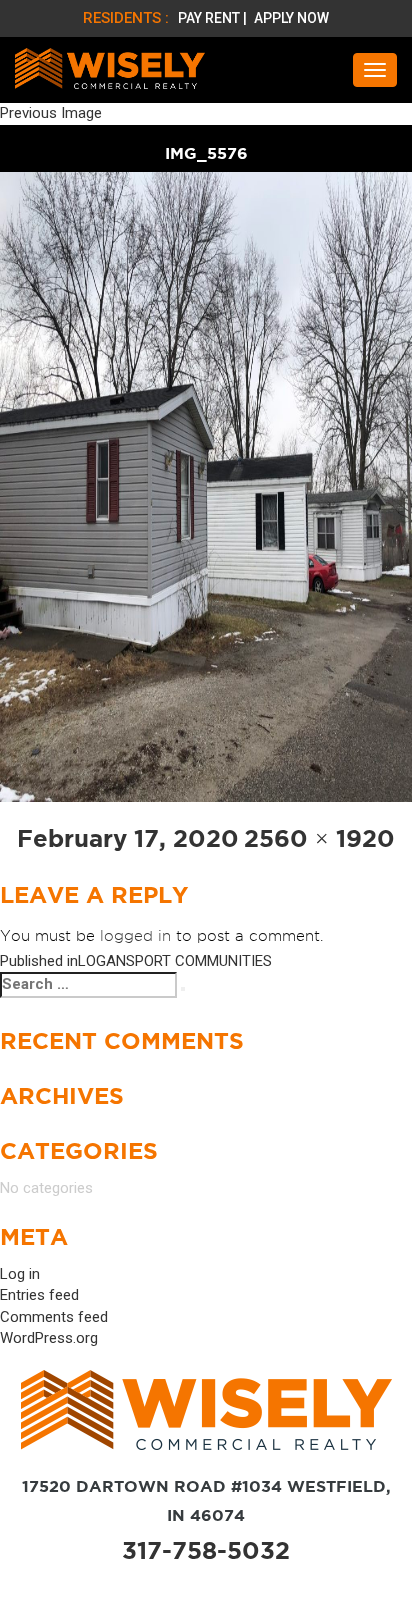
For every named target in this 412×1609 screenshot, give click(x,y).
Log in (20, 1274)
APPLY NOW (291, 18)
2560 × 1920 (319, 838)
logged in (135, 936)
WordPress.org (49, 1338)
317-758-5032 (206, 1550)
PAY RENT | (214, 18)
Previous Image (51, 113)
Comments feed (54, 1317)
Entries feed (39, 1295)
